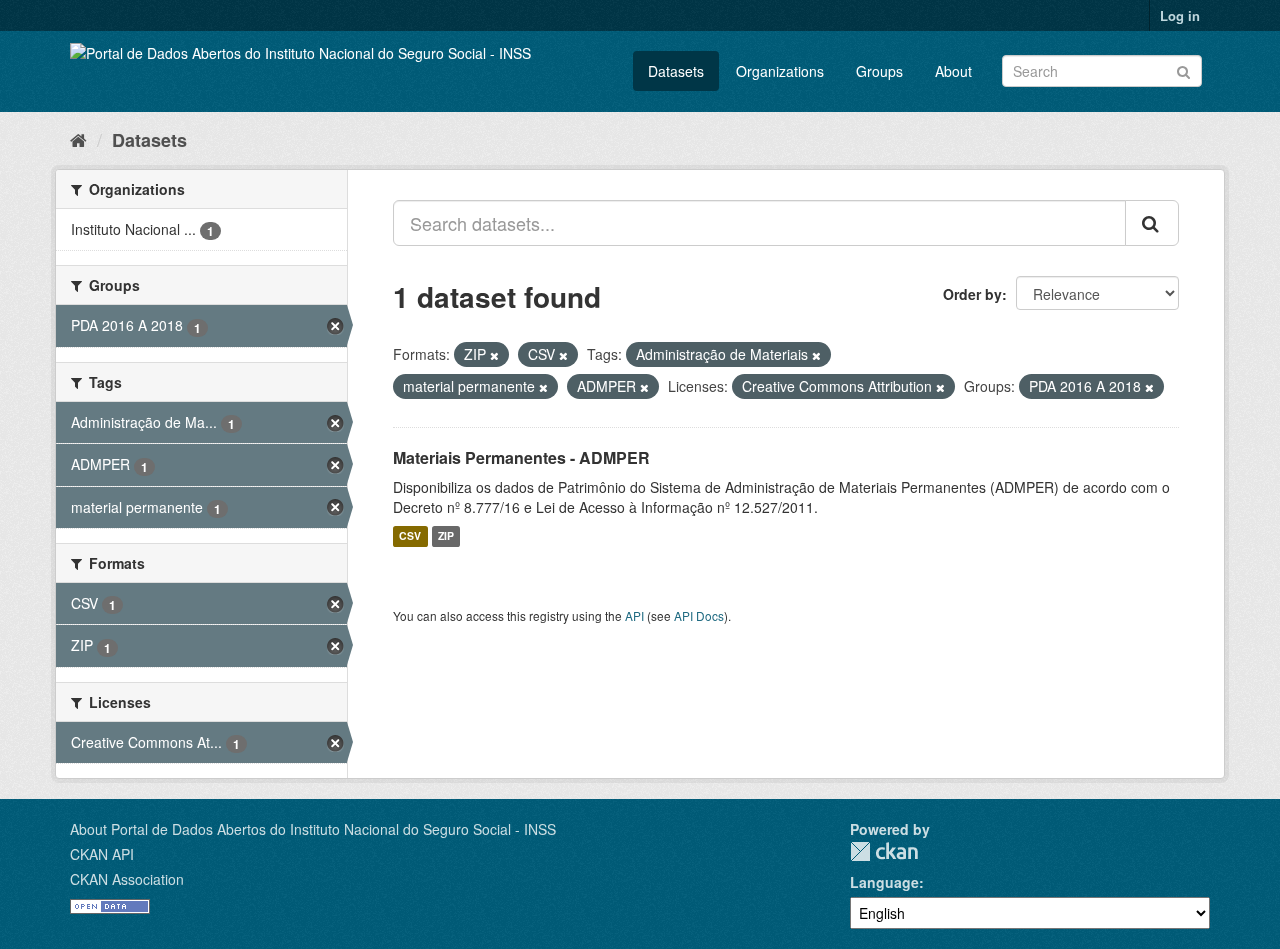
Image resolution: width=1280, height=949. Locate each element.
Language (884, 882)
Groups (879, 71)
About (953, 71)
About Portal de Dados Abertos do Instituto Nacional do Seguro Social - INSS (313, 829)
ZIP (446, 536)
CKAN (884, 851)
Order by (972, 294)
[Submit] (1183, 69)
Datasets (676, 71)
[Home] (78, 139)
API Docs (699, 615)
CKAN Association (127, 879)
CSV (410, 536)
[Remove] (494, 355)
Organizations (780, 71)
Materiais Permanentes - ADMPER (521, 457)
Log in (1180, 15)
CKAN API (102, 854)
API (634, 615)
